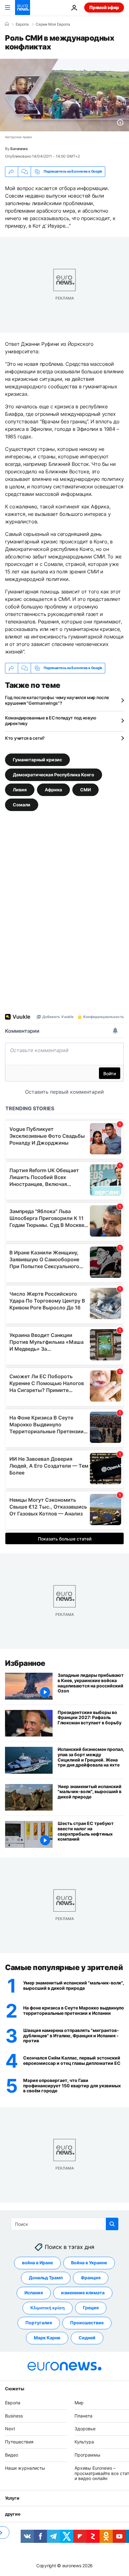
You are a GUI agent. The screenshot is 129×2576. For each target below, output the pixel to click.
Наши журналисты (25, 2468)
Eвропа (22, 24)
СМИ (85, 789)
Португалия (39, 2323)
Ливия (20, 789)
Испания (34, 2293)
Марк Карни (47, 2338)
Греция (91, 2308)
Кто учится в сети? (25, 738)
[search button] (112, 2224)
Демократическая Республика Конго (54, 774)
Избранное (25, 1663)
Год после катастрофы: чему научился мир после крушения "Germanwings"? (57, 700)
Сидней (87, 2338)
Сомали (22, 804)
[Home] (7, 24)
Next (10, 2429)
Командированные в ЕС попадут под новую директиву (51, 721)
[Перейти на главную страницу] (23, 8)
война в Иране (37, 2263)
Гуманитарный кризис (37, 759)
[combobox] (65, 2224)
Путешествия (19, 2442)
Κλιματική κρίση (48, 2308)
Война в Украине (89, 2263)
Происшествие (87, 2323)
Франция (91, 2278)
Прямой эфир (104, 7)
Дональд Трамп (46, 2278)
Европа (13, 2403)
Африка (53, 789)
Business (14, 2416)
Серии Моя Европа (53, 24)
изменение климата (83, 2293)
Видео (12, 2455)
